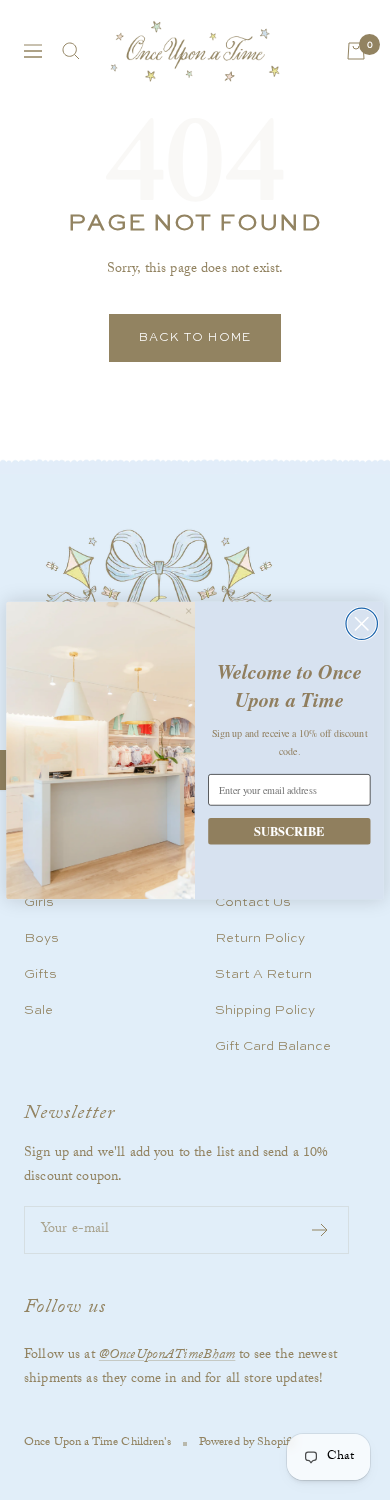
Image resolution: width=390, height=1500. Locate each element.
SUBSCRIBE (289, 830)
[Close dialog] (361, 623)
